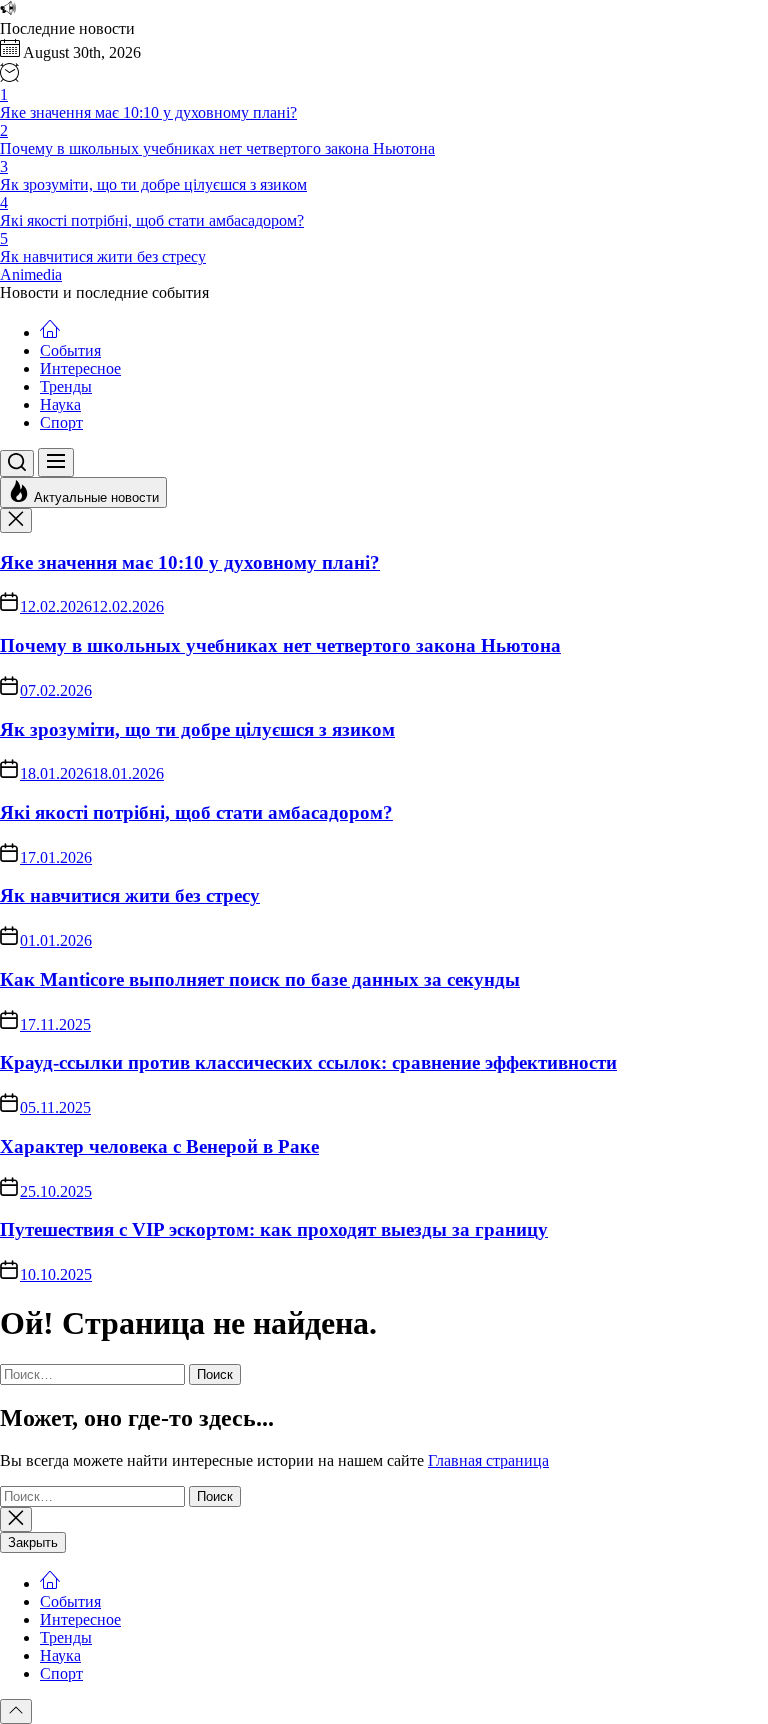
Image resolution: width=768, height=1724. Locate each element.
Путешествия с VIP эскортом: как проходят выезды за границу (274, 1229)
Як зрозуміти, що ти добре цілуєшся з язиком (197, 729)
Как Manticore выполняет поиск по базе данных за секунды (260, 979)
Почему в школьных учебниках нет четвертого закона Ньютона (280, 645)
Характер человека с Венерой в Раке (159, 1146)
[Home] (50, 332)
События (70, 350)
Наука (60, 404)
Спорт (61, 422)
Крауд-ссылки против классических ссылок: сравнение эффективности (308, 1062)
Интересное (80, 368)
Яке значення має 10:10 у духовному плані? (190, 562)
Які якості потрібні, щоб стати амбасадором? (196, 812)
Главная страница (488, 1460)
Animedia (31, 274)
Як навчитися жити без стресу (130, 895)
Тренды (66, 386)
